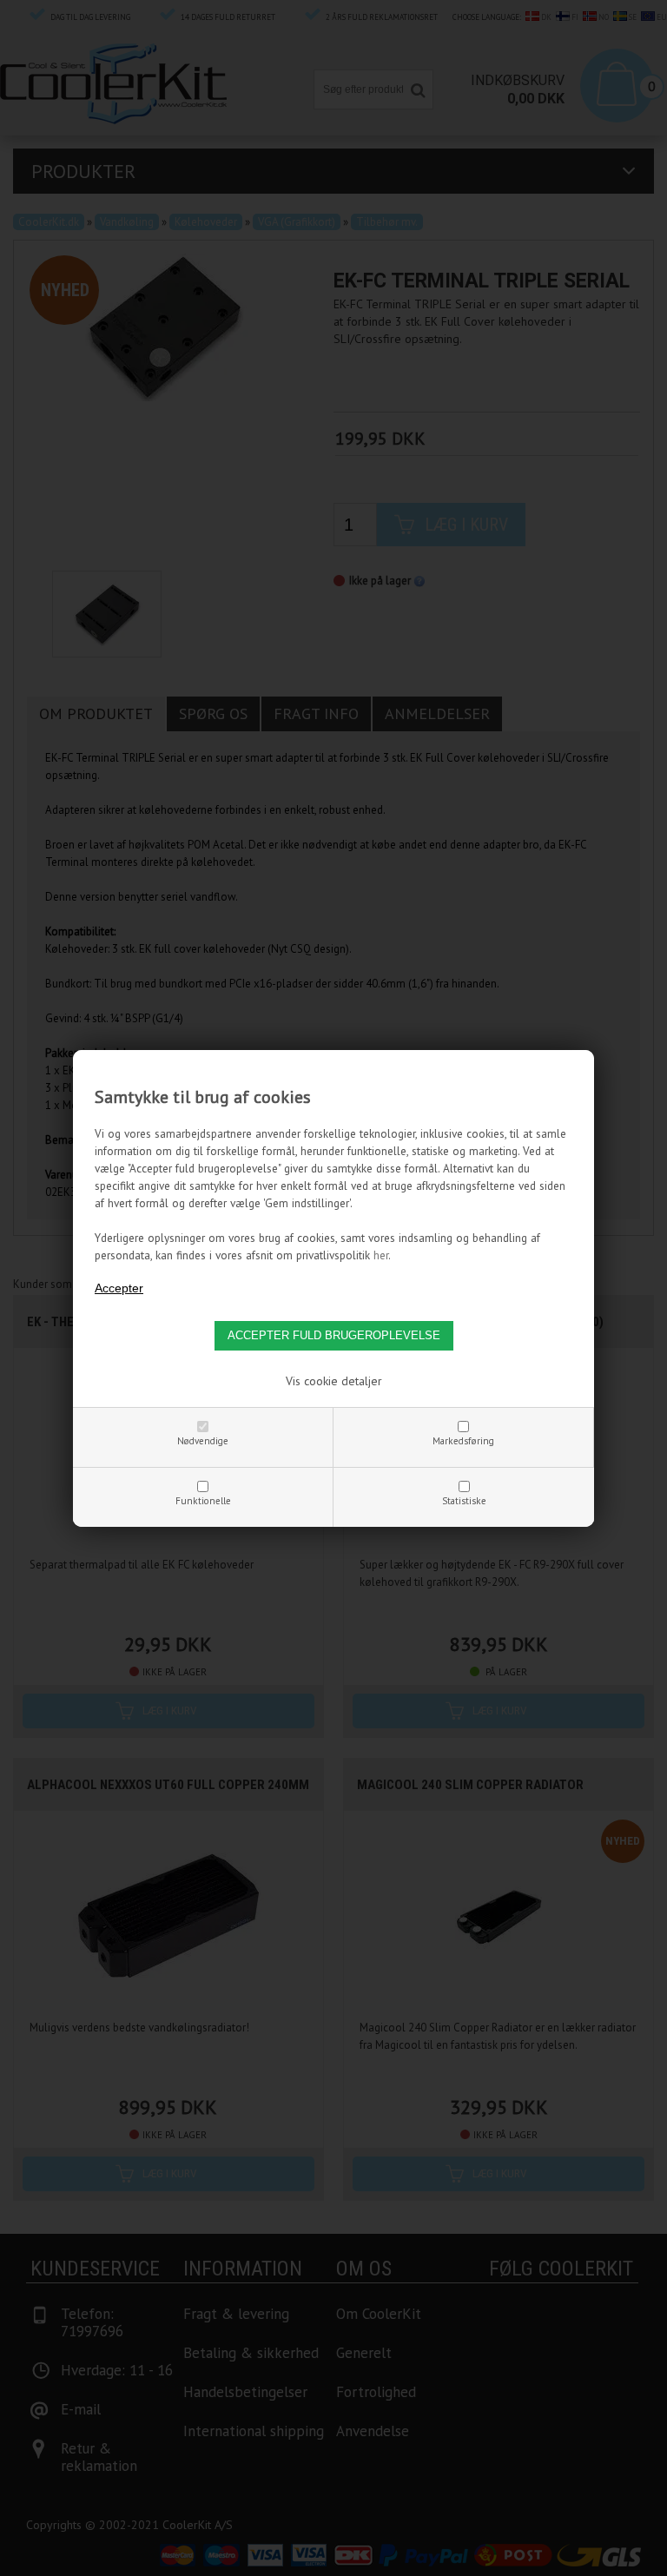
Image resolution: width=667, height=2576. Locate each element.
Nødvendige (203, 1441)
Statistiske (464, 1501)
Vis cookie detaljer (334, 1381)
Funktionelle (203, 1501)
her (381, 1255)
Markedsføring (463, 1441)
